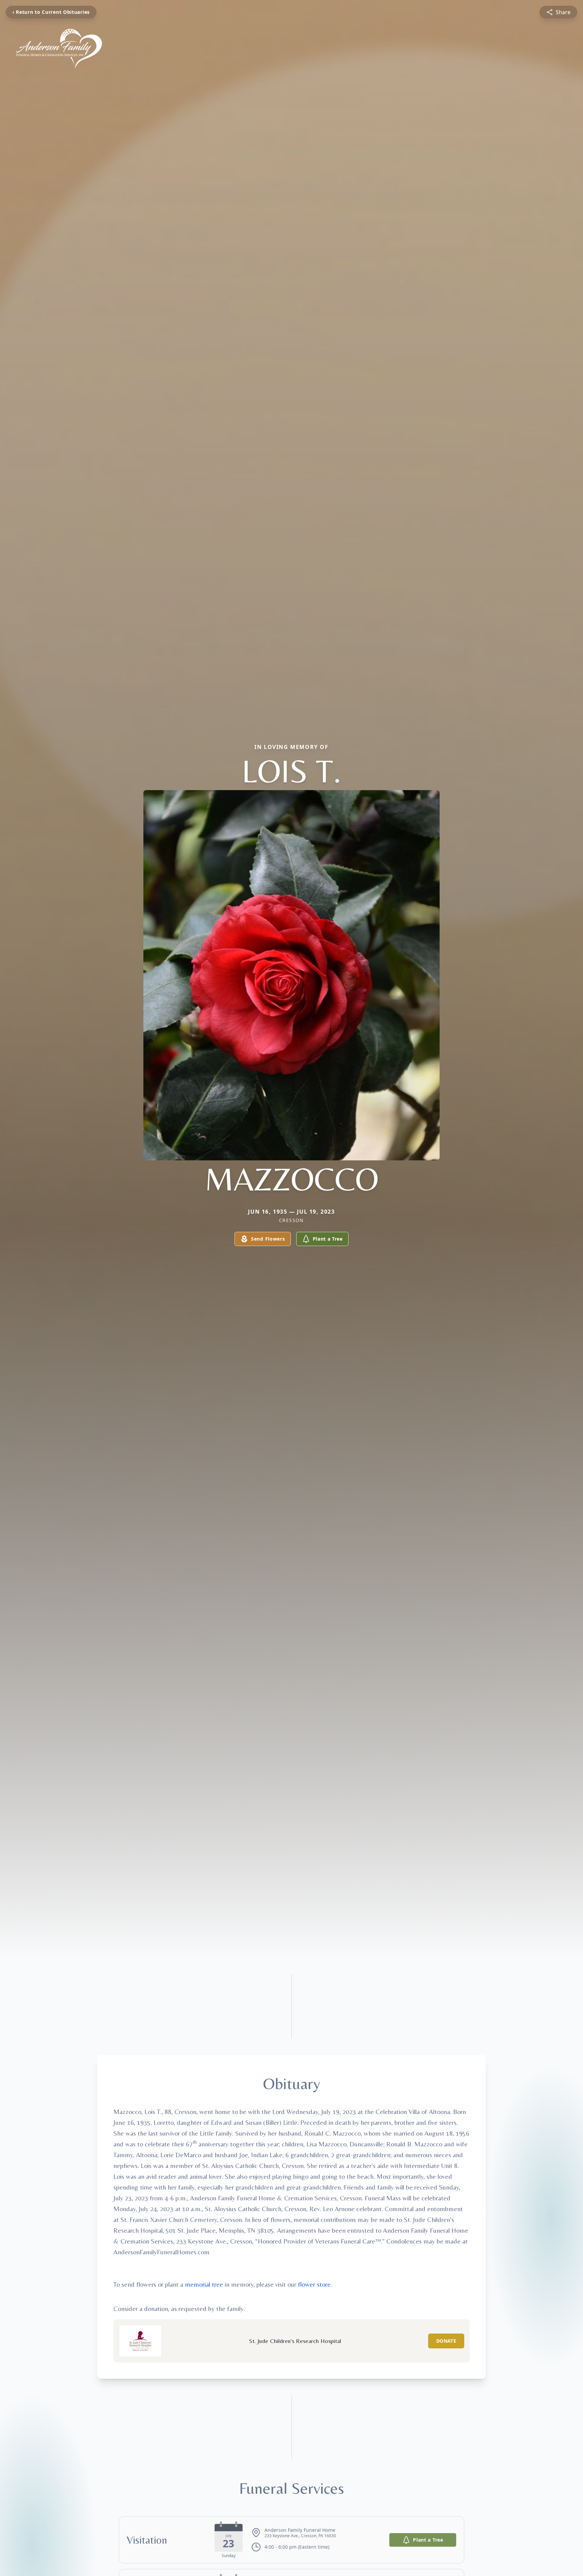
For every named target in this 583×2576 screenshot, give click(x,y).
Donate (446, 2341)
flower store (314, 2284)
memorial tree (204, 2284)
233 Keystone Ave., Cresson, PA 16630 (300, 2536)
